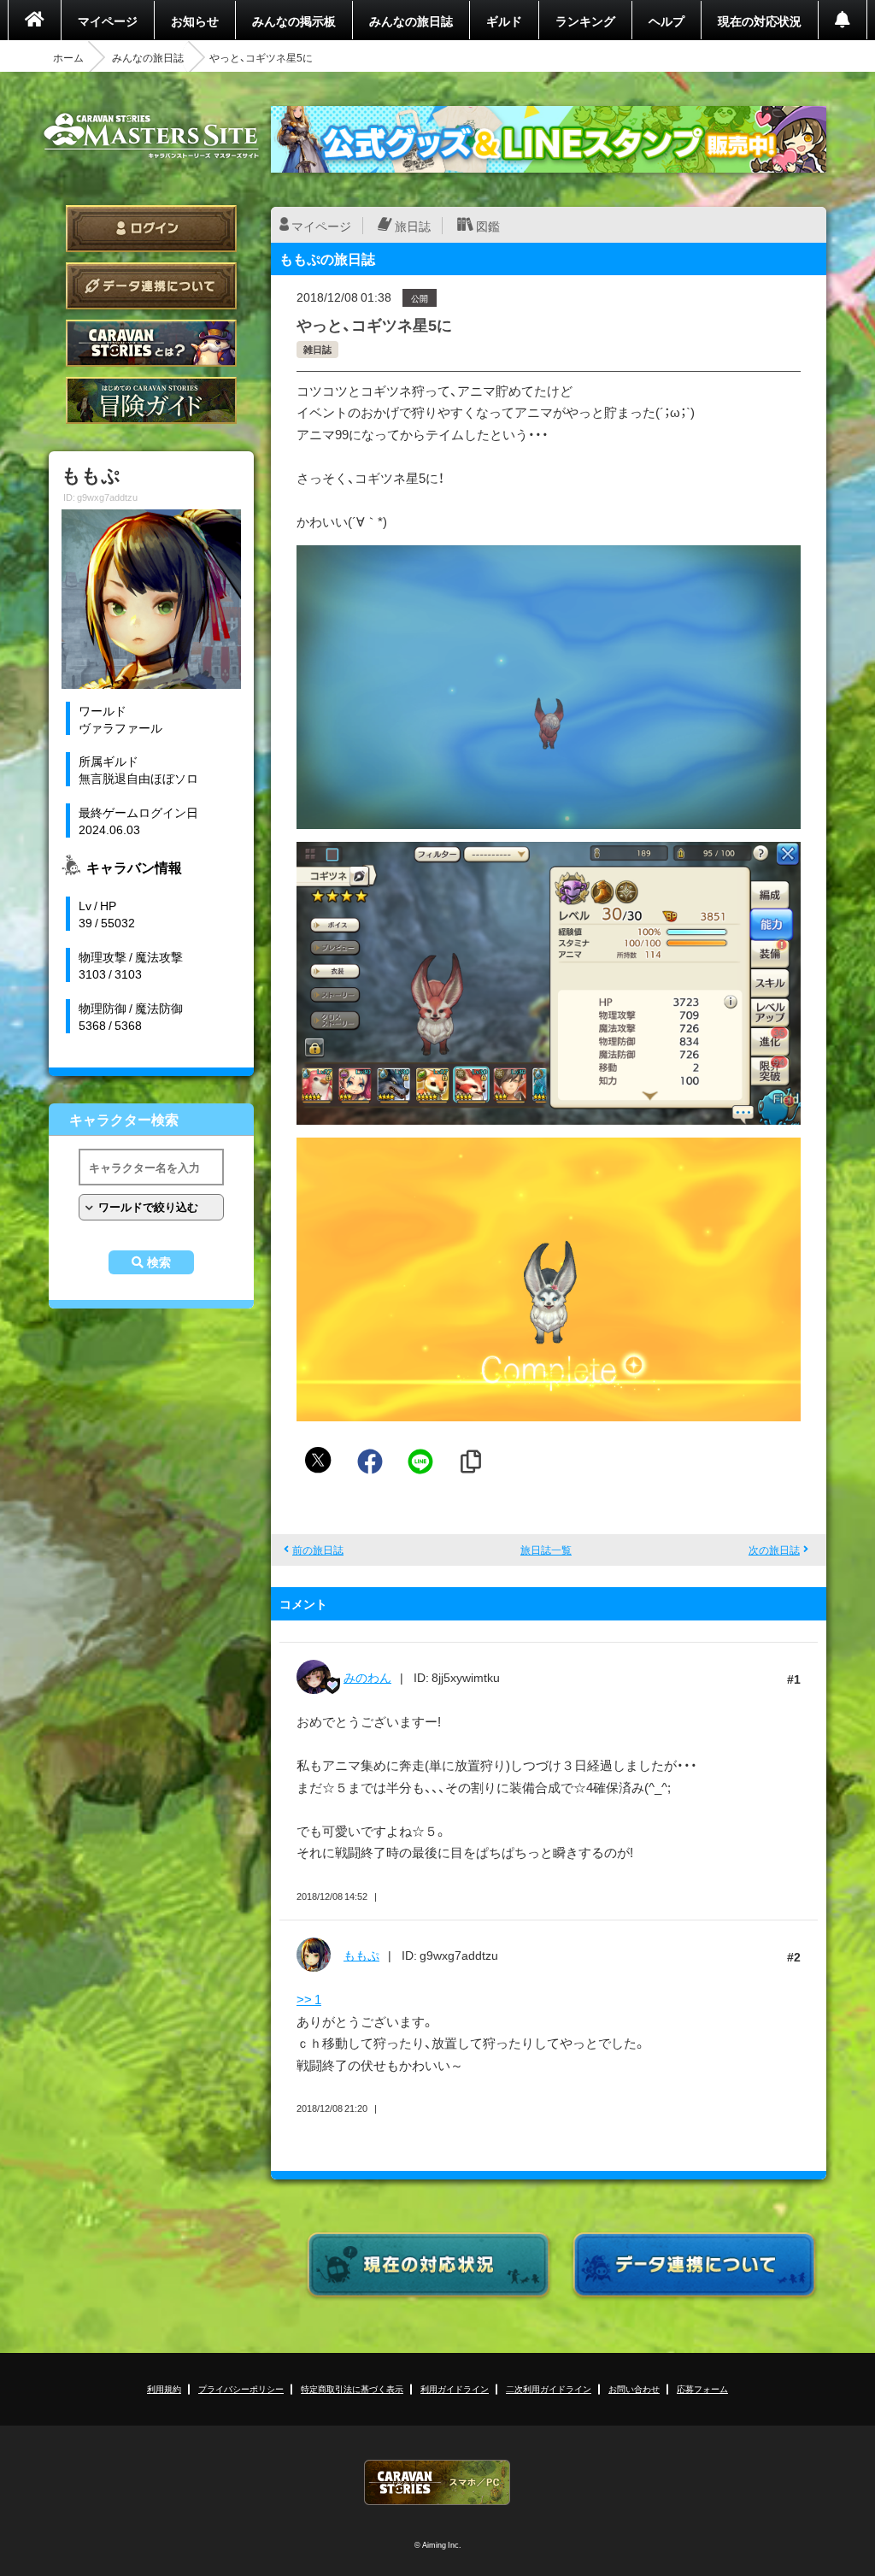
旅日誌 (413, 226)
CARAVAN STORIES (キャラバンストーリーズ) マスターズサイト (151, 136)
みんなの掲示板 (294, 21)
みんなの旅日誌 (411, 21)
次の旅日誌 (774, 1550)
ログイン (151, 229)
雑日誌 (317, 349)
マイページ (108, 21)
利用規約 (164, 2388)
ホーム (68, 57)
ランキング (585, 21)
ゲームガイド (151, 400)
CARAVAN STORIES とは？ (151, 343)
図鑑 (488, 226)
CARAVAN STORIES (437, 2482)
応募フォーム (702, 2388)
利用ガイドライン (455, 2388)
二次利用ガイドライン (549, 2388)
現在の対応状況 (760, 21)
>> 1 (309, 1999)
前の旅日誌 (318, 1550)
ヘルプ (667, 21)
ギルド (504, 21)
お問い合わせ (634, 2388)
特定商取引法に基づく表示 (352, 2388)
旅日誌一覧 (546, 1550)
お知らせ (195, 21)
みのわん (367, 1677)
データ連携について (151, 286)
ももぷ (361, 1955)
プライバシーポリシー (241, 2388)
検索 (159, 1262)
